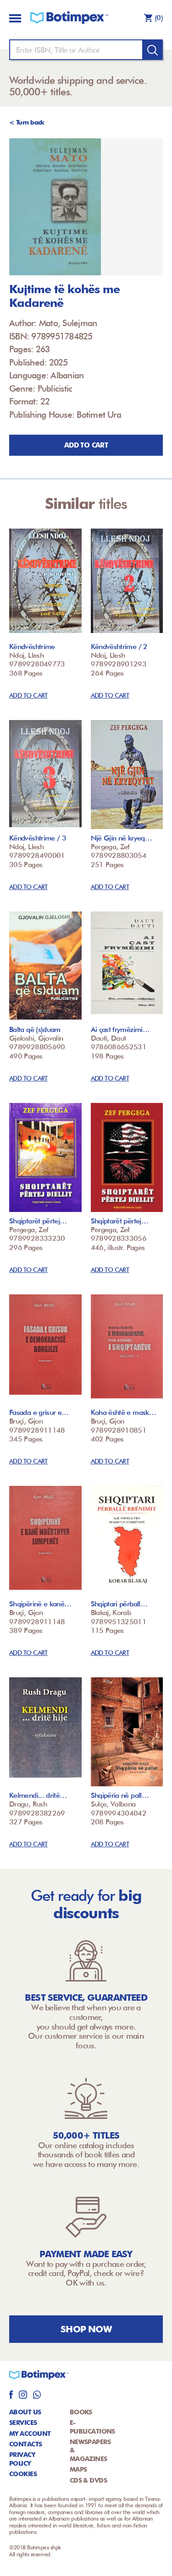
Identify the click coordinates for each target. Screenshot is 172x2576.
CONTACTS (26, 2444)
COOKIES (23, 2474)
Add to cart (86, 445)
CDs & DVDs (88, 2480)
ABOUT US (25, 2412)
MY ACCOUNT (30, 2434)
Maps (78, 2469)
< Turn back (27, 122)
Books (81, 2412)
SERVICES (23, 2423)
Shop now (86, 2329)
